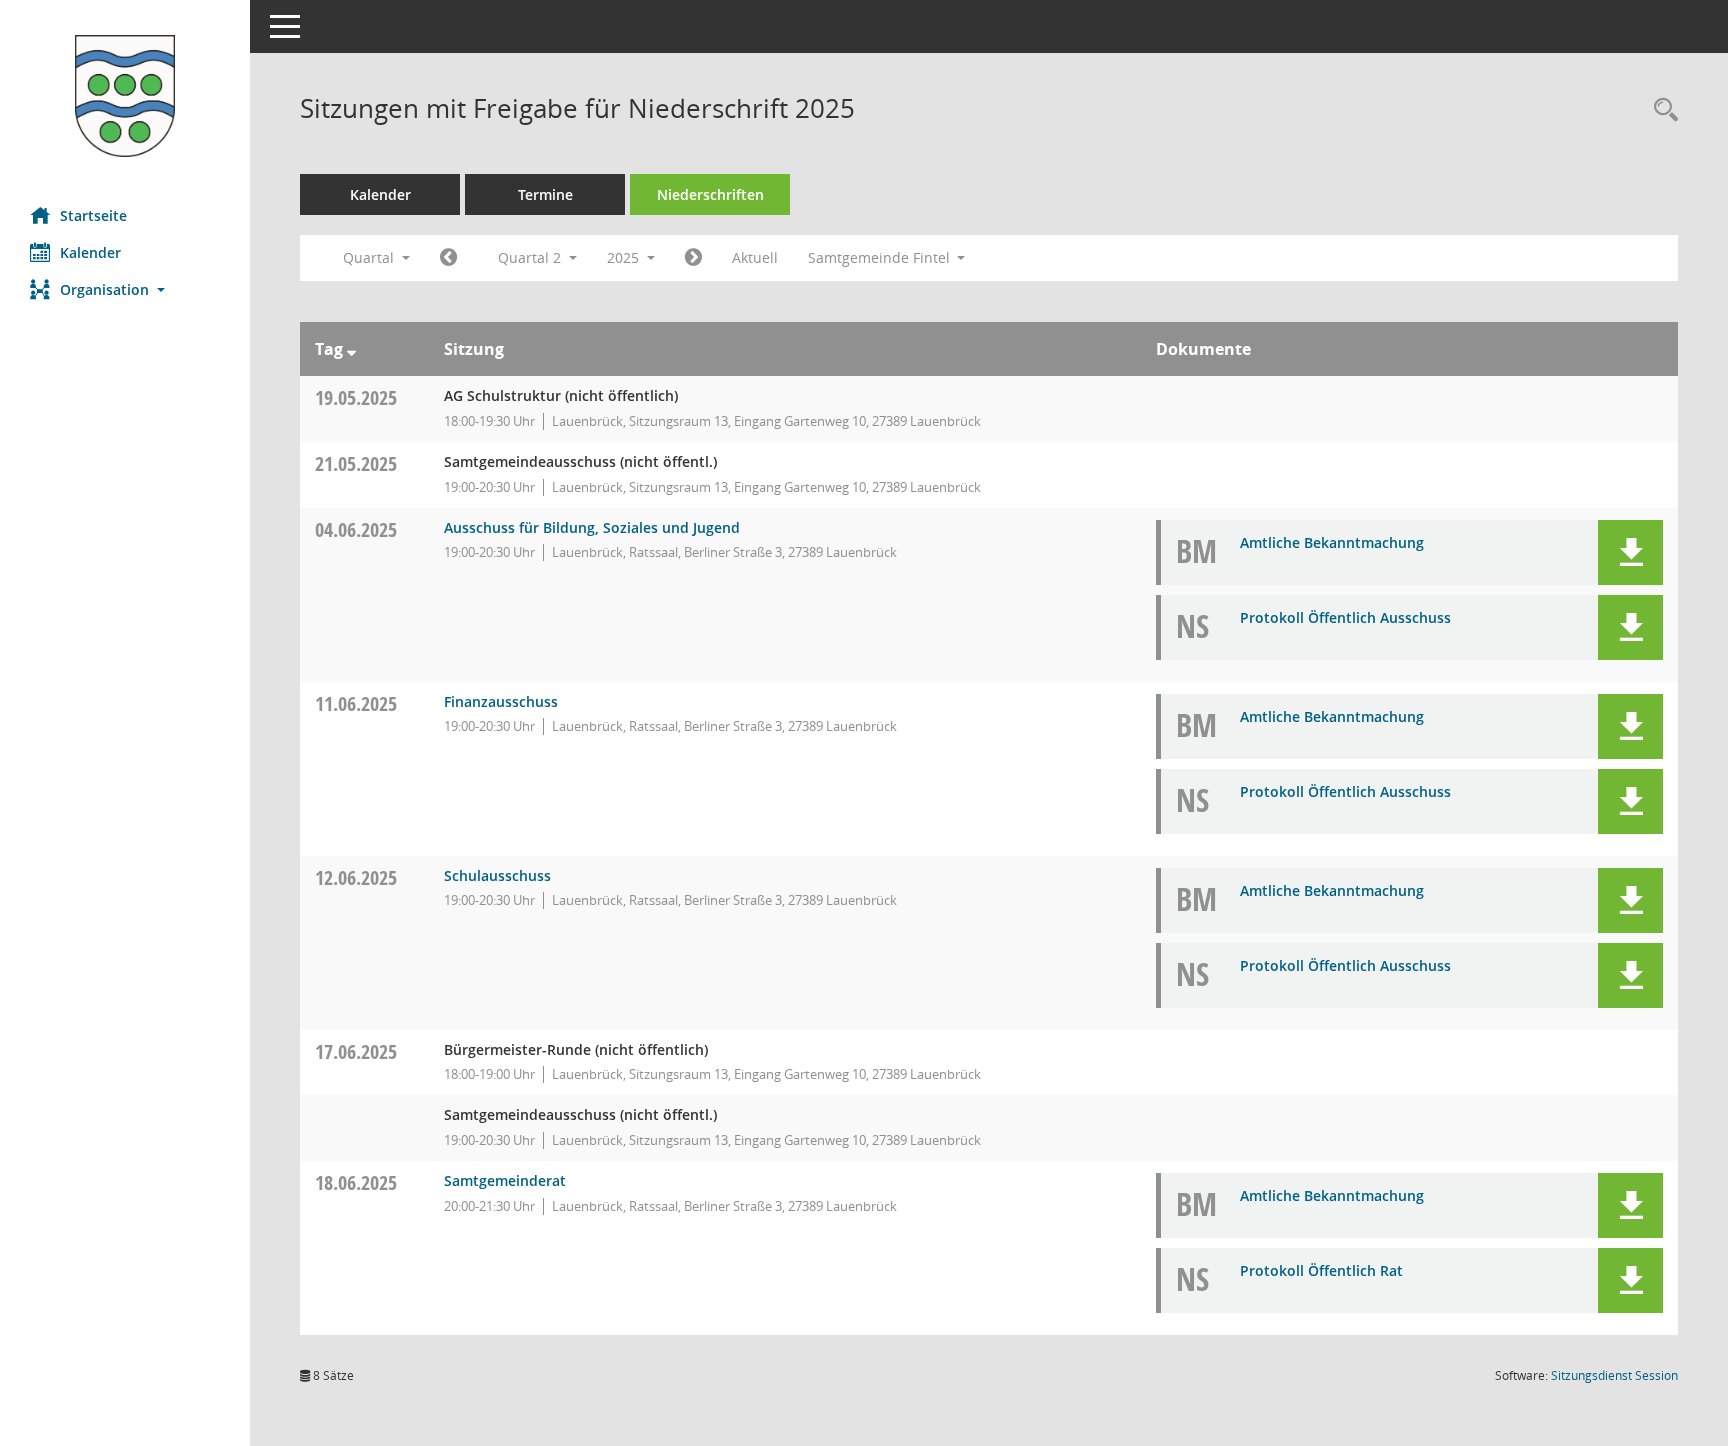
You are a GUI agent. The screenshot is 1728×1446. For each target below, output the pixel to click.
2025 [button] (625, 257)
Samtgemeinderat (505, 1180)
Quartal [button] (370, 257)
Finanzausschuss (501, 701)
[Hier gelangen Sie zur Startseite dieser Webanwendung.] (125, 96)
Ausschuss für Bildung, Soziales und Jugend (592, 527)
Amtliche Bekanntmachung (1332, 542)
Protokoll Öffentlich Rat (1321, 1270)
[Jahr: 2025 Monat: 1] (448, 258)
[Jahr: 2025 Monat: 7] (693, 258)
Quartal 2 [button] (531, 257)
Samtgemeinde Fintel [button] (881, 257)
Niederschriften (710, 194)
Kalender (90, 252)
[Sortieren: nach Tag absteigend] (351, 349)
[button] (125, 289)
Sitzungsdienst (1614, 1375)
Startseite (93, 215)
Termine (545, 194)
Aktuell (755, 257)
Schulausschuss (497, 875)
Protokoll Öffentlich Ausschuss (1345, 617)
